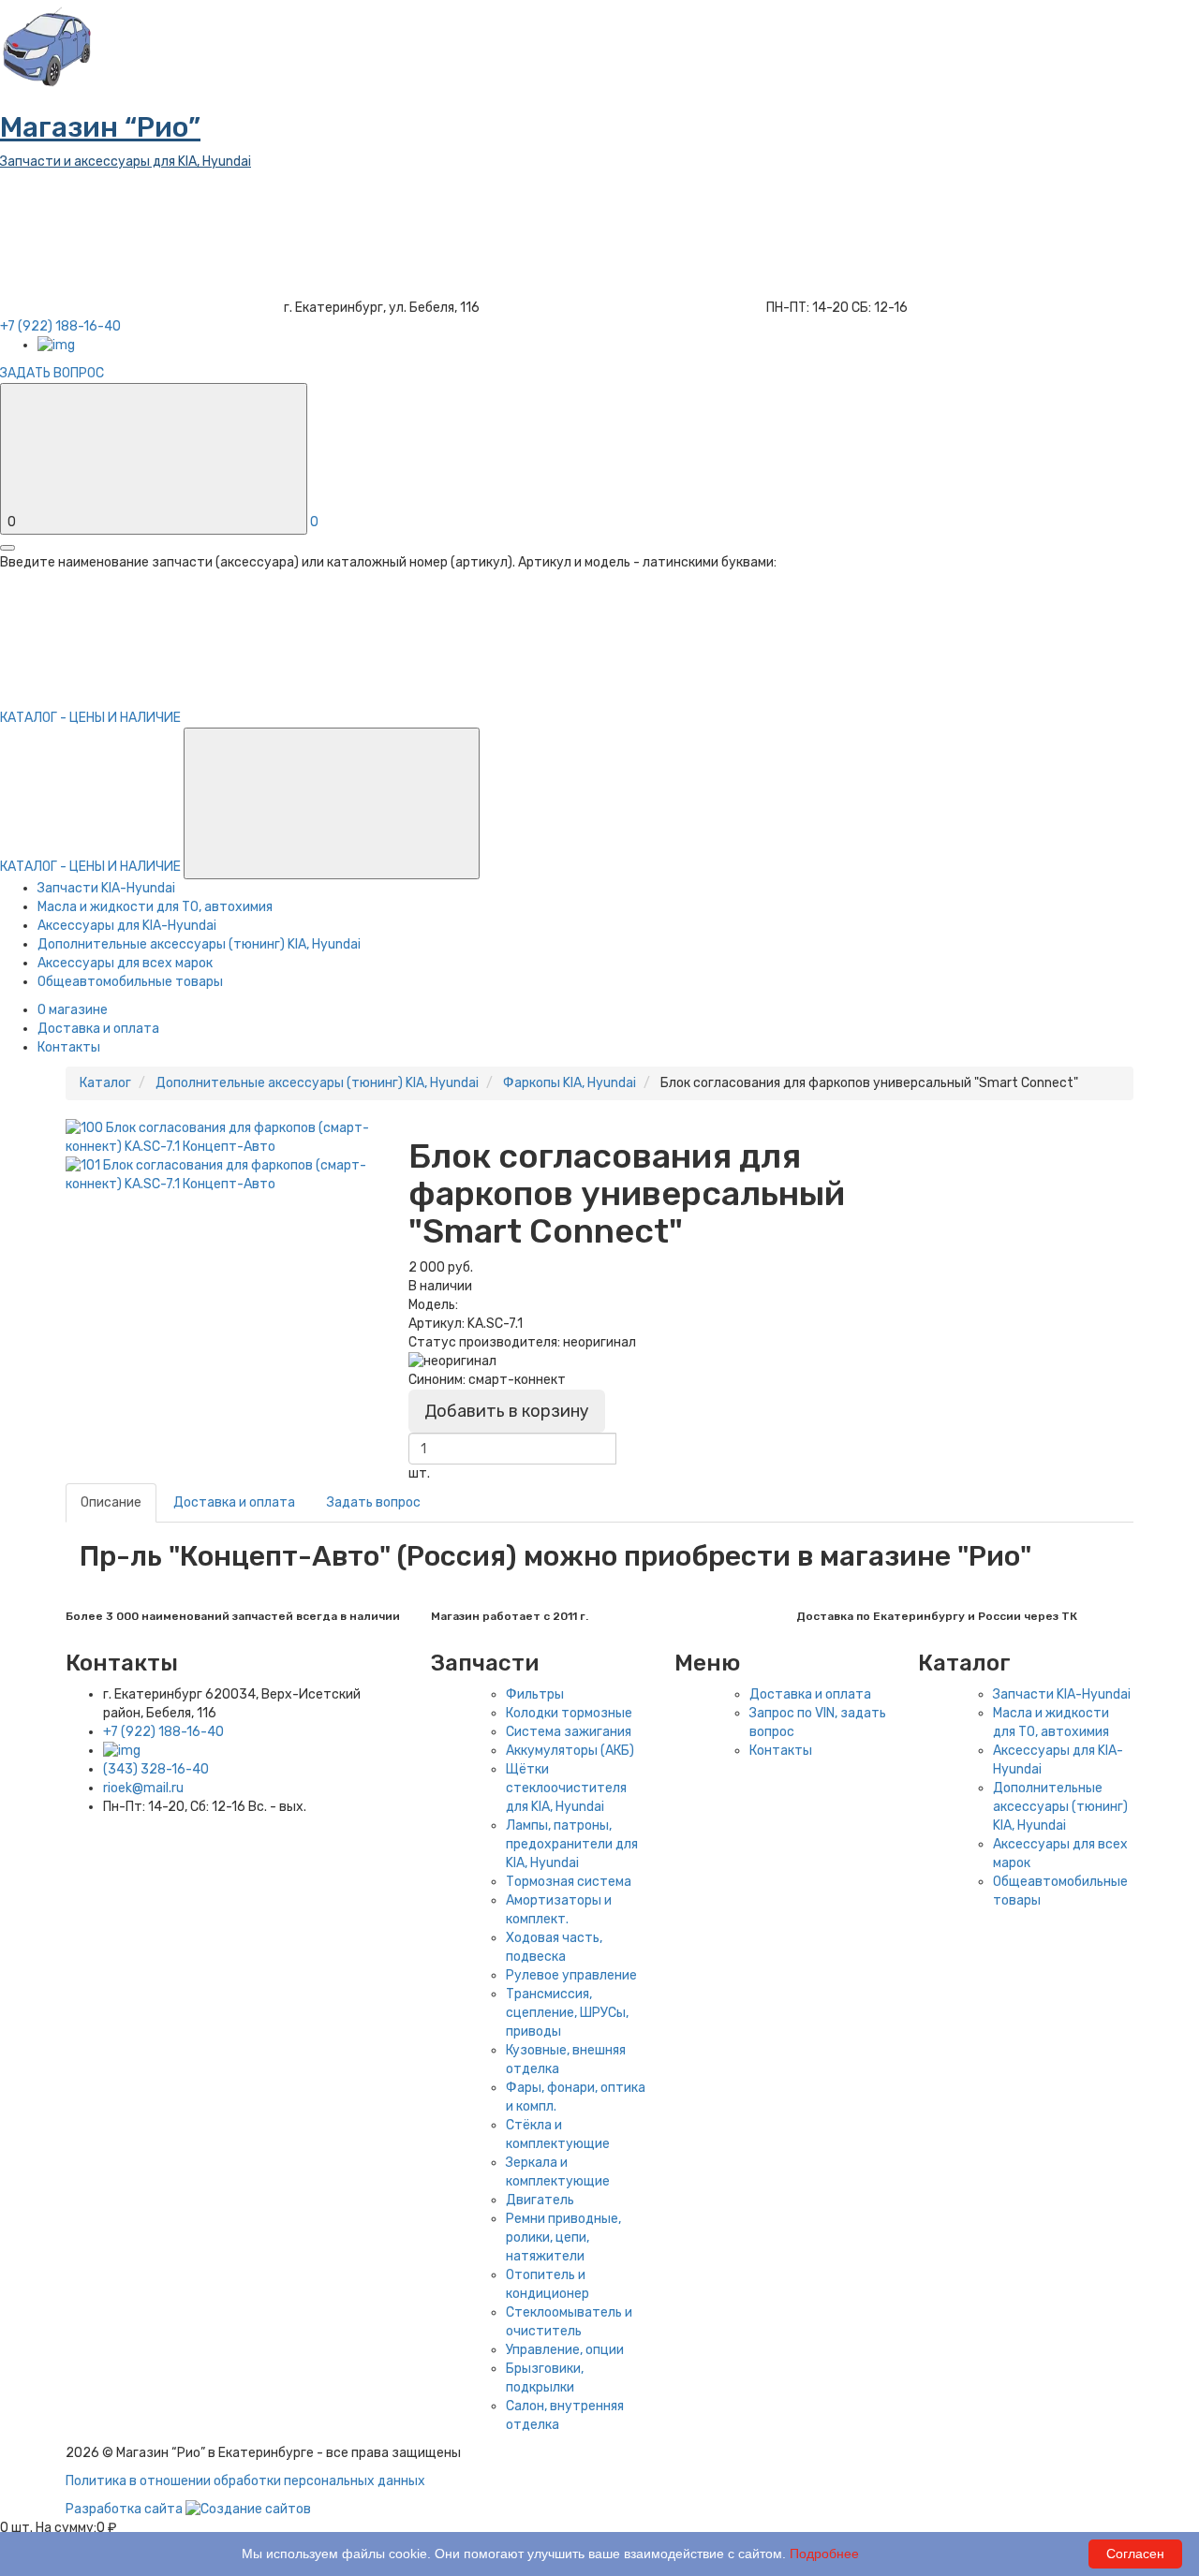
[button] (332, 803)
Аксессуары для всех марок (125, 963)
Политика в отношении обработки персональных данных (245, 2481)
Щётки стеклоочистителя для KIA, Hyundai (566, 1788)
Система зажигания (569, 1732)
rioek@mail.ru (143, 1788)
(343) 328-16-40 (156, 1769)
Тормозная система (569, 1882)
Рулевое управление (571, 1975)
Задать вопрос (374, 1502)
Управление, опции (565, 2350)
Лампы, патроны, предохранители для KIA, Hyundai (572, 1844)
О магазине (73, 1010)
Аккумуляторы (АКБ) (570, 1751)
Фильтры (535, 1694)
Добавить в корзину (507, 1411)
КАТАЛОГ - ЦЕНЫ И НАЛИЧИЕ (92, 867)
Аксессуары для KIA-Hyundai (127, 926)
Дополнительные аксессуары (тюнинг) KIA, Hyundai (199, 944)
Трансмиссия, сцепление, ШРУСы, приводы (567, 2013)
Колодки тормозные (569, 1713)
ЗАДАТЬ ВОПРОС (52, 373)
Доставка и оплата (98, 1029)
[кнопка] (7, 548)
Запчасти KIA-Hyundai (106, 888)
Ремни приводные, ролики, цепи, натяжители (563, 2237)
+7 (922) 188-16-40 (163, 1732)
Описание (111, 1502)
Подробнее (824, 2554)
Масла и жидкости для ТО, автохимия (155, 907)
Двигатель (540, 2200)
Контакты (69, 1047)
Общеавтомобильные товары (130, 982)
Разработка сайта (126, 2509)
